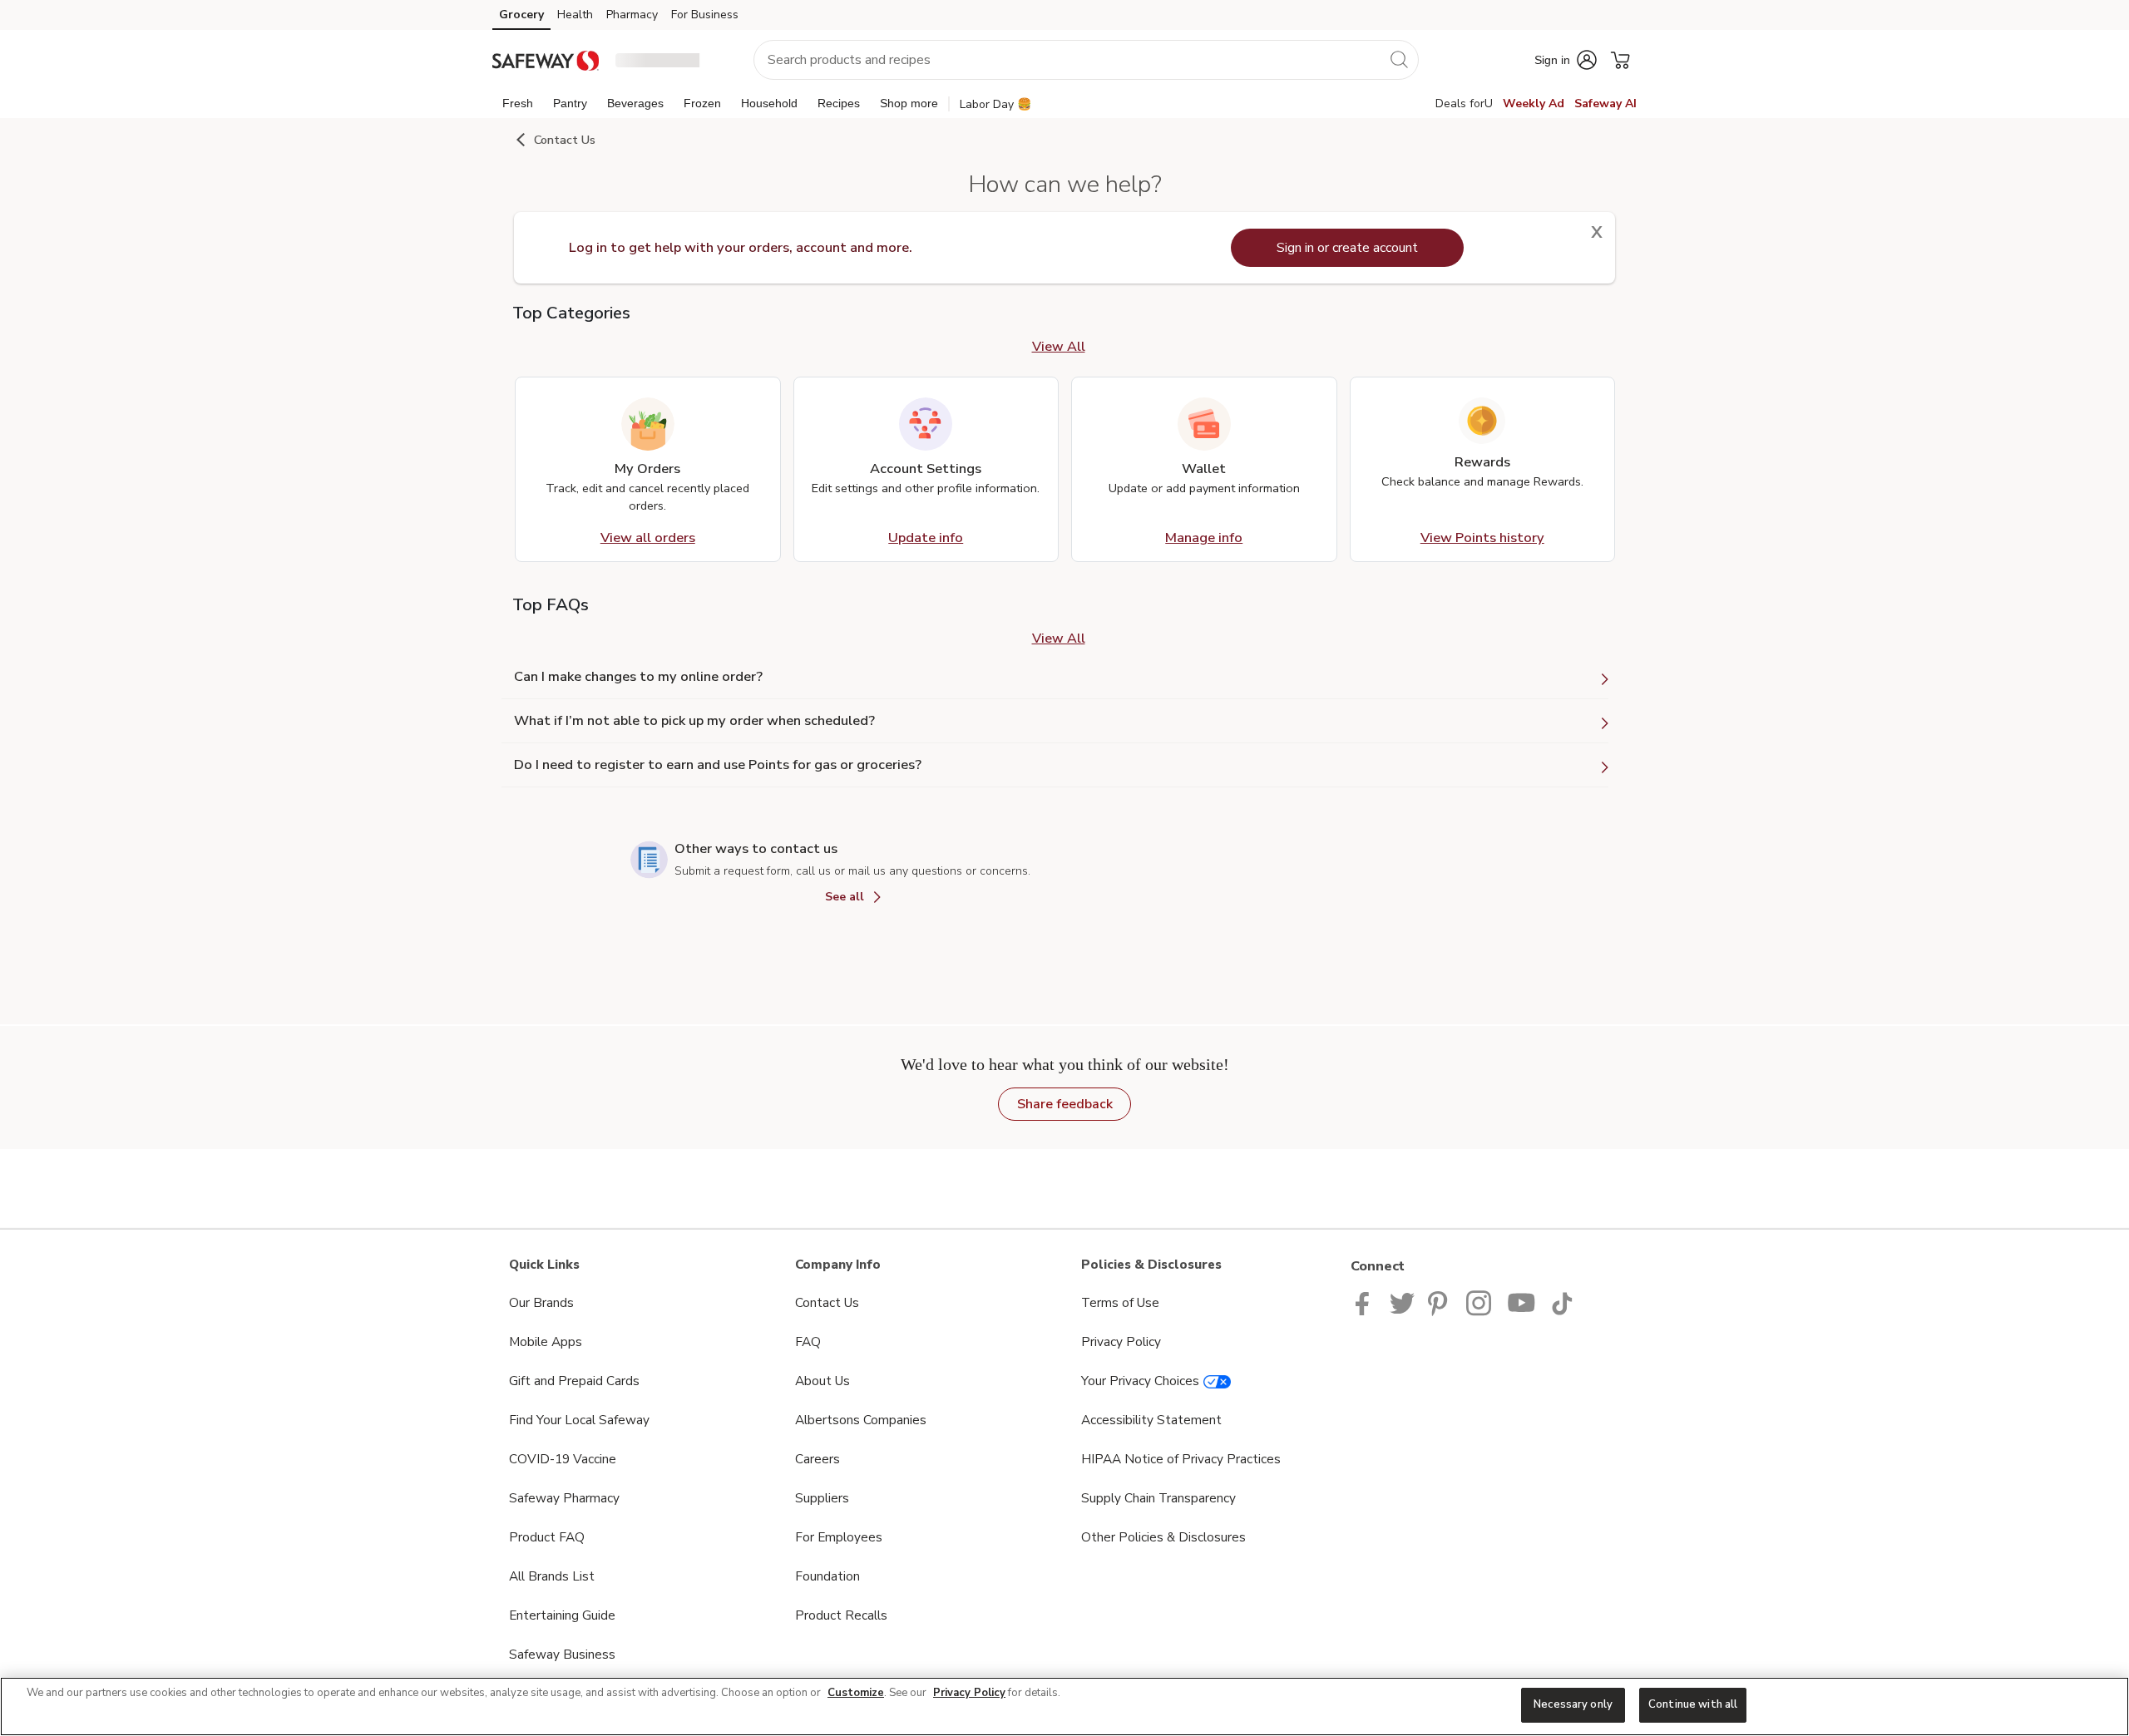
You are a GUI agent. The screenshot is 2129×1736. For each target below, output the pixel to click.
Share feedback (1065, 1104)
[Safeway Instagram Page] (1480, 1302)
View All (1059, 347)
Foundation (827, 1576)
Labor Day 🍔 (995, 104)
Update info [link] (926, 538)
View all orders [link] (648, 538)
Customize (856, 1693)
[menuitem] (518, 103)
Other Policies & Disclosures (1163, 1537)
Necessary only (1573, 1704)
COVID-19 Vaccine (563, 1459)
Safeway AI (1605, 104)
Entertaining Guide (562, 1615)
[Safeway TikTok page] (1562, 1302)
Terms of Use (1120, 1302)
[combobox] (1086, 60)
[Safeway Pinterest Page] (1440, 1302)
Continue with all (1693, 1704)
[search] (1399, 59)
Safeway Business (562, 1654)
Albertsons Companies (861, 1420)
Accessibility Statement (1151, 1420)
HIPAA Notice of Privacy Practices (1181, 1459)
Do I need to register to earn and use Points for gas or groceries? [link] (718, 765)
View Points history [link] (1482, 538)
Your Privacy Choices (1140, 1381)
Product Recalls (841, 1615)
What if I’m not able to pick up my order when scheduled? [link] (694, 721)
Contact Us (827, 1302)
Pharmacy (632, 15)
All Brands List (552, 1576)
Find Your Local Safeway (579, 1420)
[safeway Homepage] (546, 59)
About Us (822, 1381)
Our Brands (541, 1302)
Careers (818, 1459)
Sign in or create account (1347, 248)
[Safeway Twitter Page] (1402, 1302)
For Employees (839, 1537)
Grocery (521, 15)
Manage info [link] (1204, 538)
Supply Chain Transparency (1158, 1498)
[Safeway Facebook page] (1366, 1302)
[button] (669, 60)
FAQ (808, 1341)
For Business (705, 15)
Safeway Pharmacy (564, 1498)
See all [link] (846, 897)
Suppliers (822, 1498)
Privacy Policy (1121, 1341)
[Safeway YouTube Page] (1522, 1302)
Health (575, 15)
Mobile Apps (546, 1341)
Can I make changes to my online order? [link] (638, 677)
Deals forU (1464, 104)
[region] (1064, 1706)
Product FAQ (547, 1537)
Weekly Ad (1534, 104)
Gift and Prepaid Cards (574, 1381)
